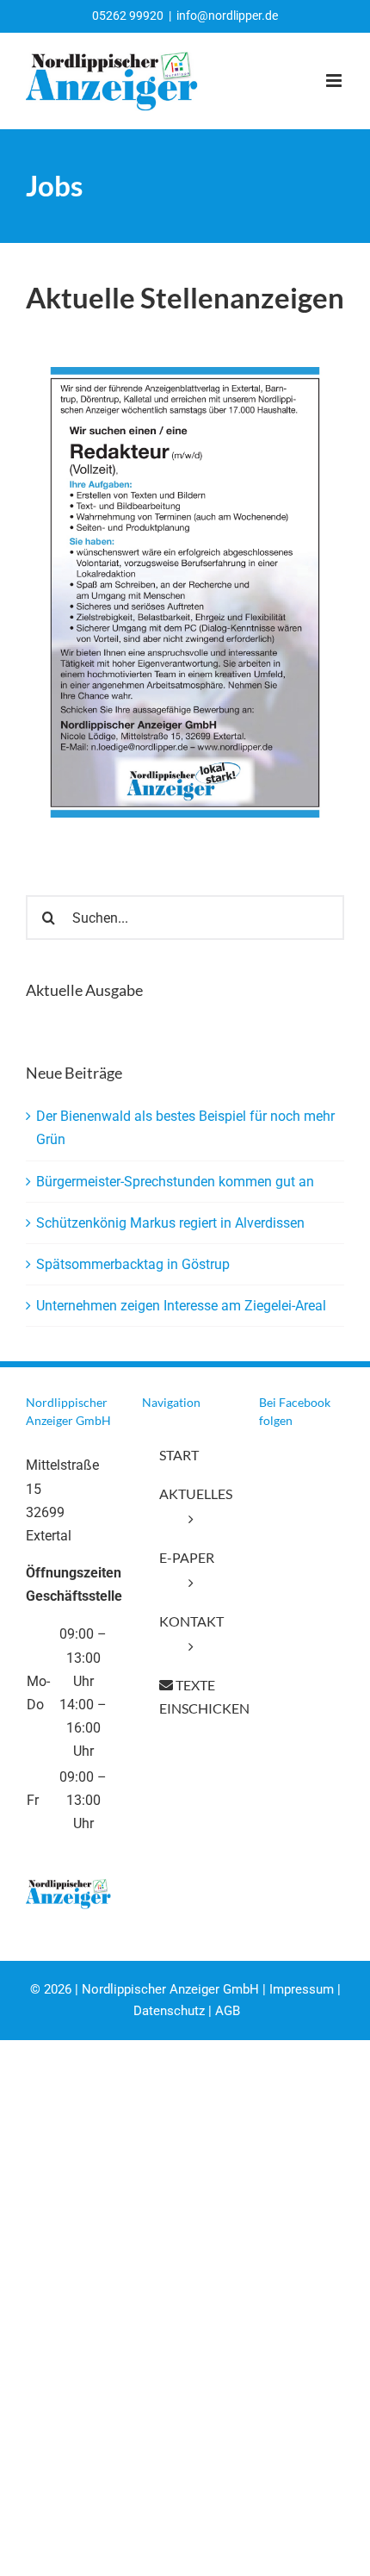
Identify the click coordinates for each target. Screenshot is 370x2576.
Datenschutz (169, 2011)
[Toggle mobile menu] (335, 81)
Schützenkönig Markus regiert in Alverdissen (170, 1223)
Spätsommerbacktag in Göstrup (133, 1264)
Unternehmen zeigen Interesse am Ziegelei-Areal (181, 1306)
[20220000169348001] (185, 373)
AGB (228, 2011)
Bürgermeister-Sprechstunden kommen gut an (175, 1182)
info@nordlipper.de (227, 16)
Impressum (302, 1989)
